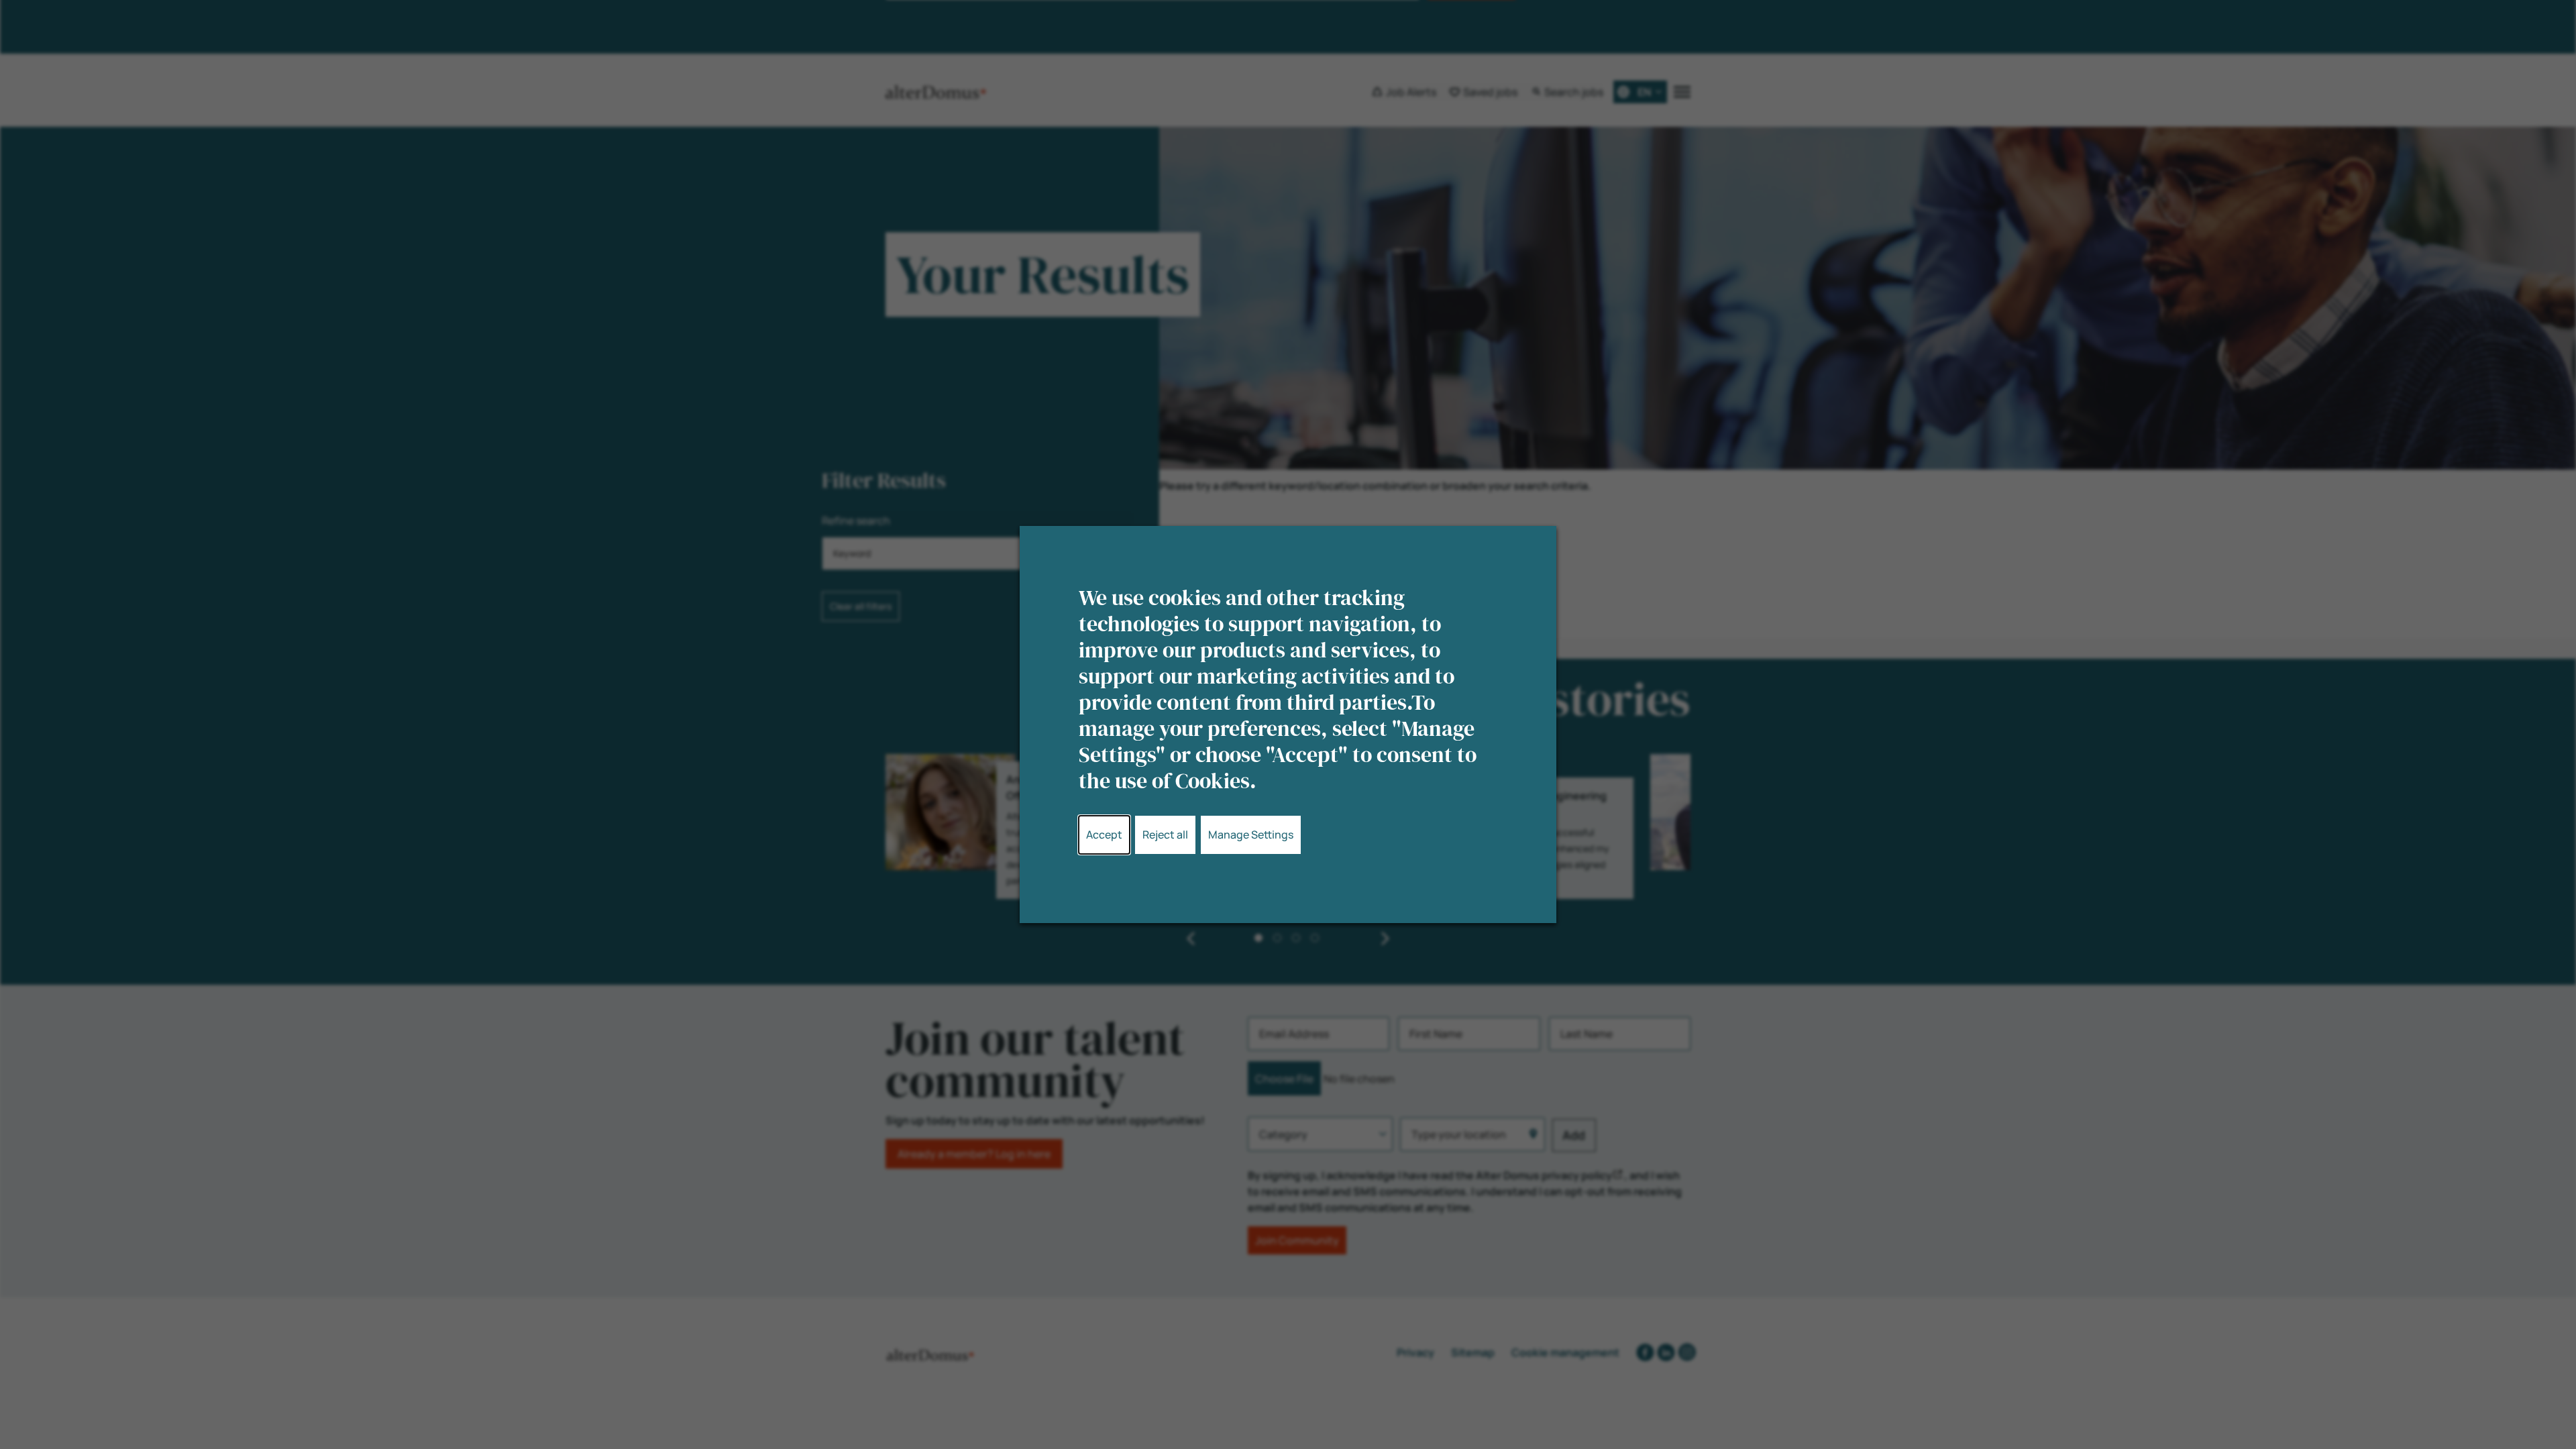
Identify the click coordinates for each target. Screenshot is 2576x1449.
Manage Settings (1251, 835)
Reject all (1165, 835)
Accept (1104, 835)
